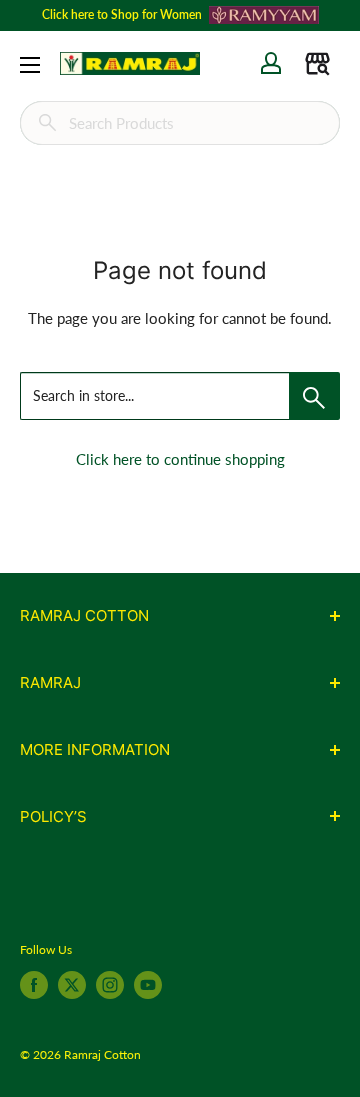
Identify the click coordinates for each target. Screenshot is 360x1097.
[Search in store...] (314, 396)
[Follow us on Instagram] (110, 985)
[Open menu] (30, 65)
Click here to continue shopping (180, 459)
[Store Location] (317, 63)
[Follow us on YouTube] (148, 985)
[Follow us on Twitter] (72, 985)
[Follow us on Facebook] (34, 985)
